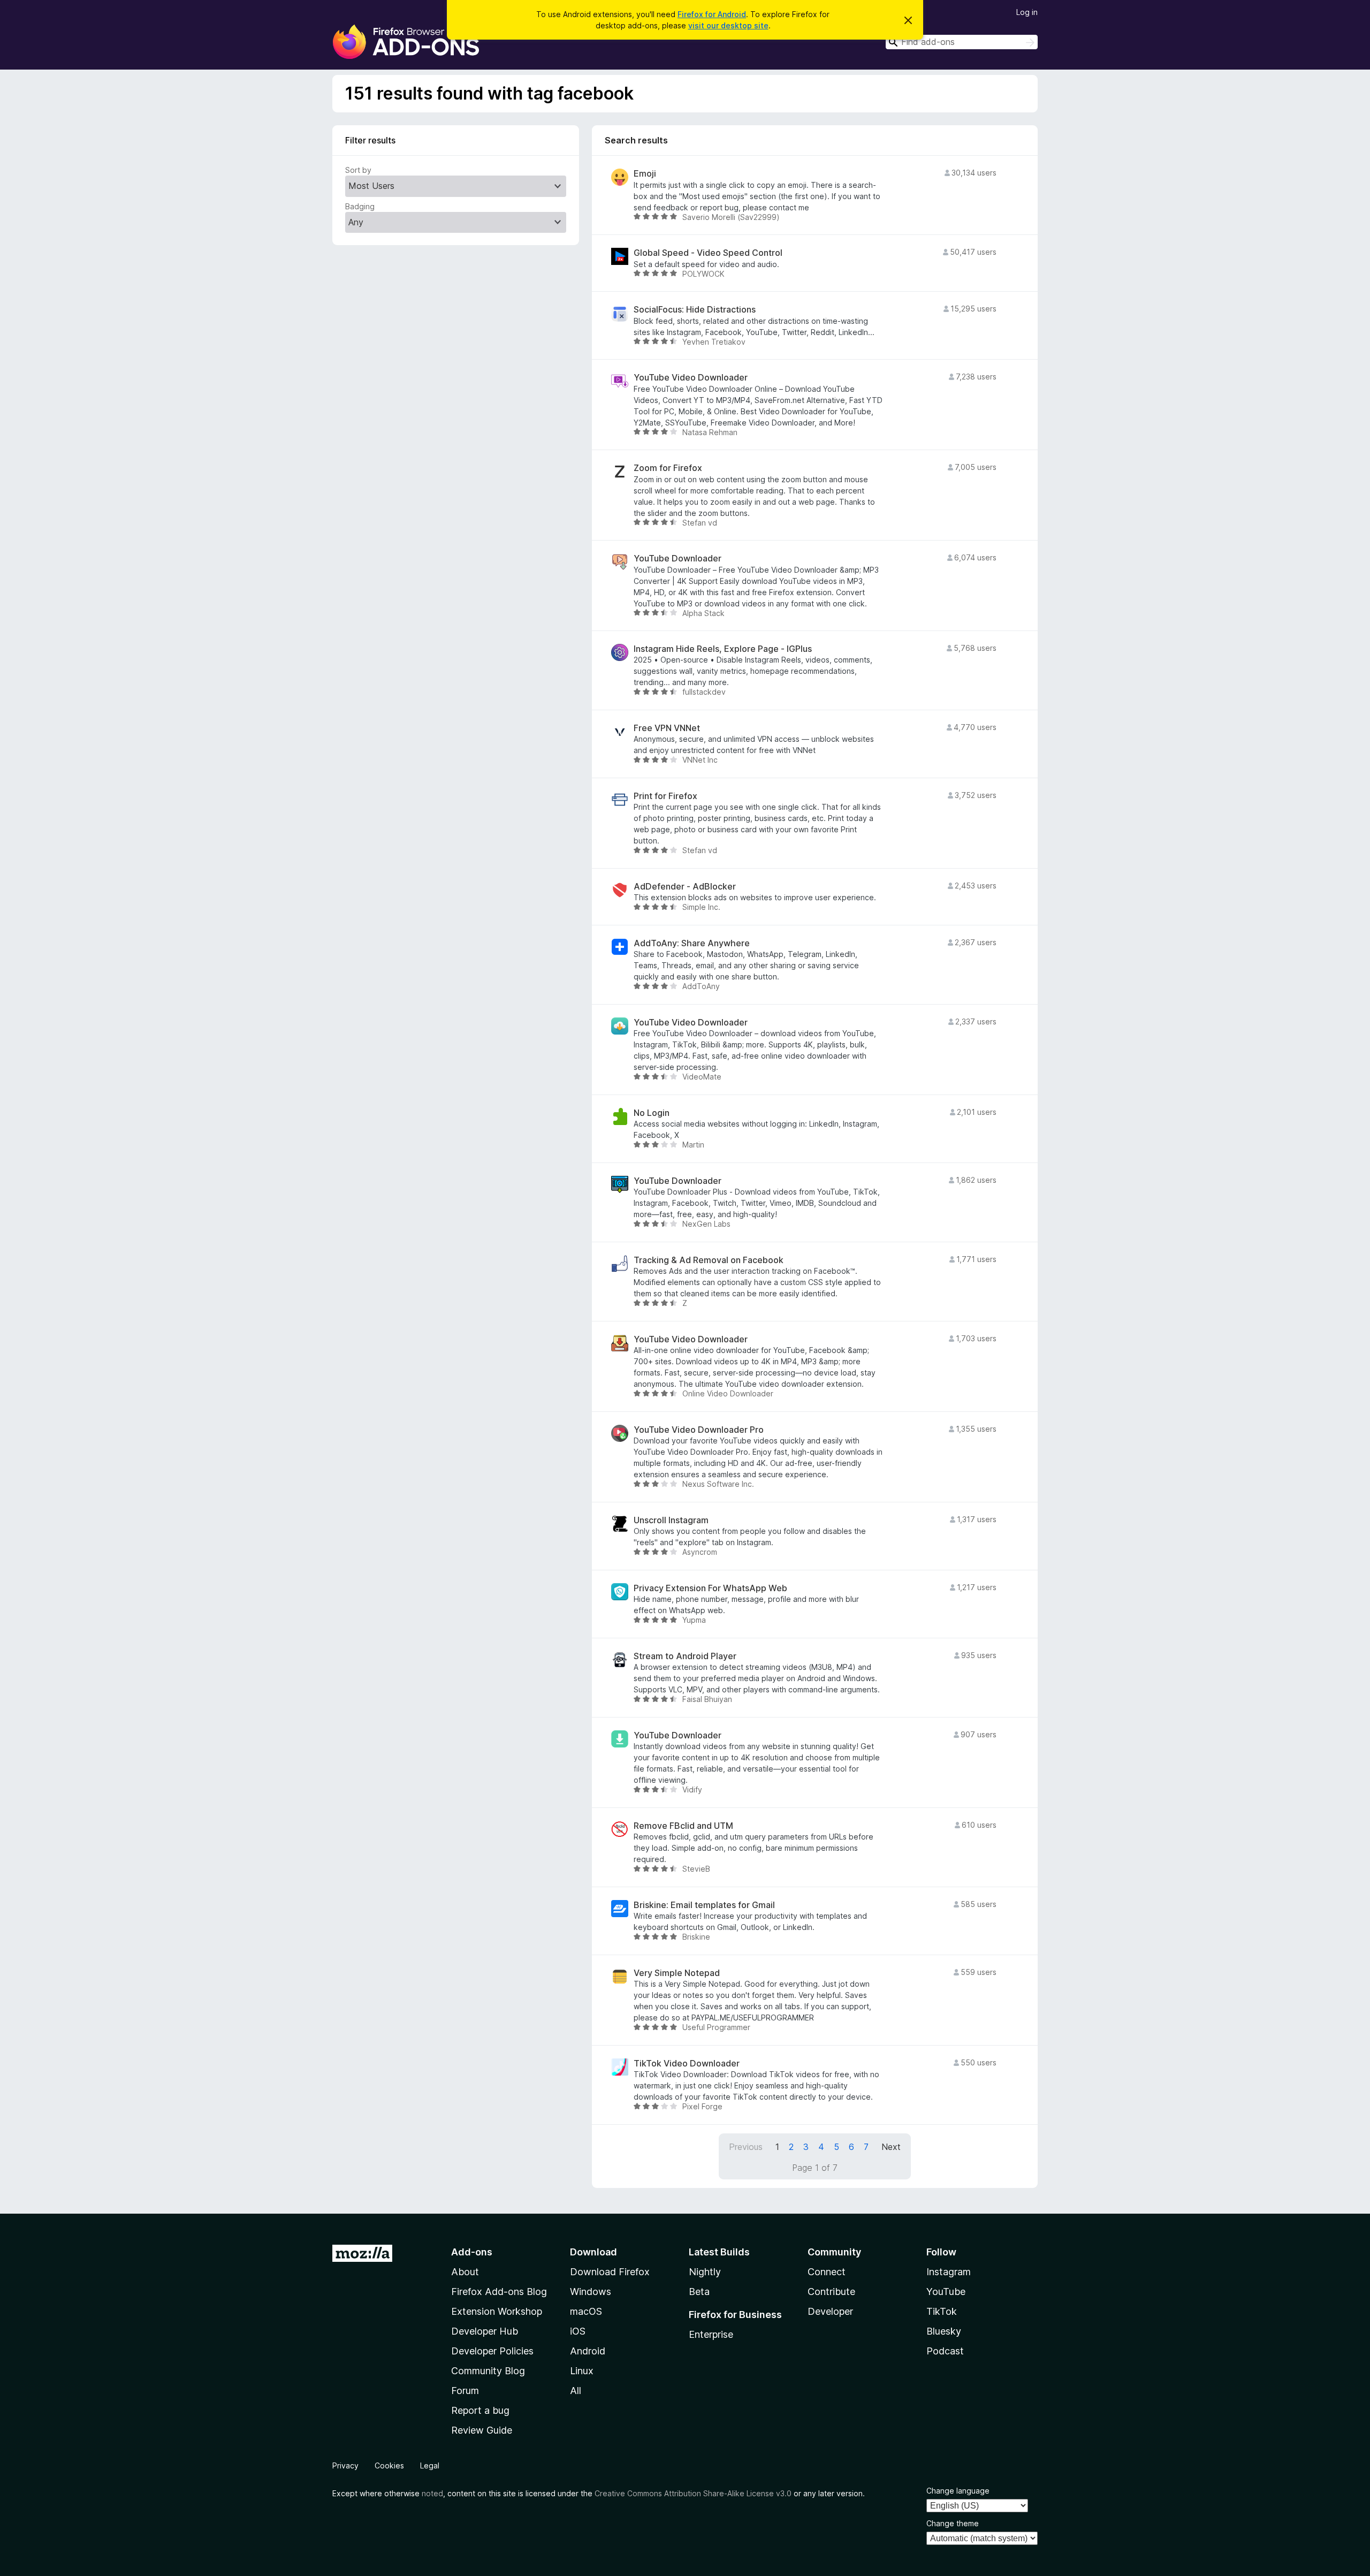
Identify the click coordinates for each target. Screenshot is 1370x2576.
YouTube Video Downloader (691, 378)
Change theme (953, 2523)
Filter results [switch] (370, 140)
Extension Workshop (497, 2311)
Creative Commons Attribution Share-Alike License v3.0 (693, 2493)
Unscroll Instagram (671, 1520)
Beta (699, 2292)
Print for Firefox (665, 796)
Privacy (345, 2465)
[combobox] (962, 42)
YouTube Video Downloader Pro (699, 1430)
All (576, 2391)
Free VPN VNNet (667, 728)
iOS (578, 2331)
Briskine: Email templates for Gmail (704, 1905)
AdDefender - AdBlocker (685, 887)
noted (432, 2493)
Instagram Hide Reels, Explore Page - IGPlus (723, 649)
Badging (360, 206)
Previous (746, 2147)
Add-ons (472, 2252)
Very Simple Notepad (677, 1973)
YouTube (946, 2292)
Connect (827, 2272)
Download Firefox (610, 2272)
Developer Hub (485, 2331)
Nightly (705, 2272)
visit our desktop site (728, 25)
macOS (586, 2311)
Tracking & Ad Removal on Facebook (709, 1260)
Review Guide (482, 2430)
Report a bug (480, 2410)
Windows (591, 2292)
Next (891, 2147)
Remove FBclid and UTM (683, 1826)
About (465, 2272)
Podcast (945, 2351)
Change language (958, 2491)
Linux (582, 2371)
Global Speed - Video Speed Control (708, 253)
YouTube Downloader (678, 558)
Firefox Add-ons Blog (499, 2292)
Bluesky (944, 2331)
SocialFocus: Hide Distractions (695, 310)
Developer (830, 2311)
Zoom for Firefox (668, 468)
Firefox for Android (712, 14)
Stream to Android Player (685, 1656)
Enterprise (711, 2334)
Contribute (831, 2292)
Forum (465, 2391)
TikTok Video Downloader (687, 2064)
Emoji (645, 174)
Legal (430, 2465)
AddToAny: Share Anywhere (692, 943)
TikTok (942, 2311)
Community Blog (488, 2371)
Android (588, 2351)
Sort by (358, 170)
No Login (652, 1113)
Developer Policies (492, 2351)
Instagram (949, 2272)
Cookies (389, 2465)
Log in (1027, 12)
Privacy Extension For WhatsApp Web (710, 1588)
